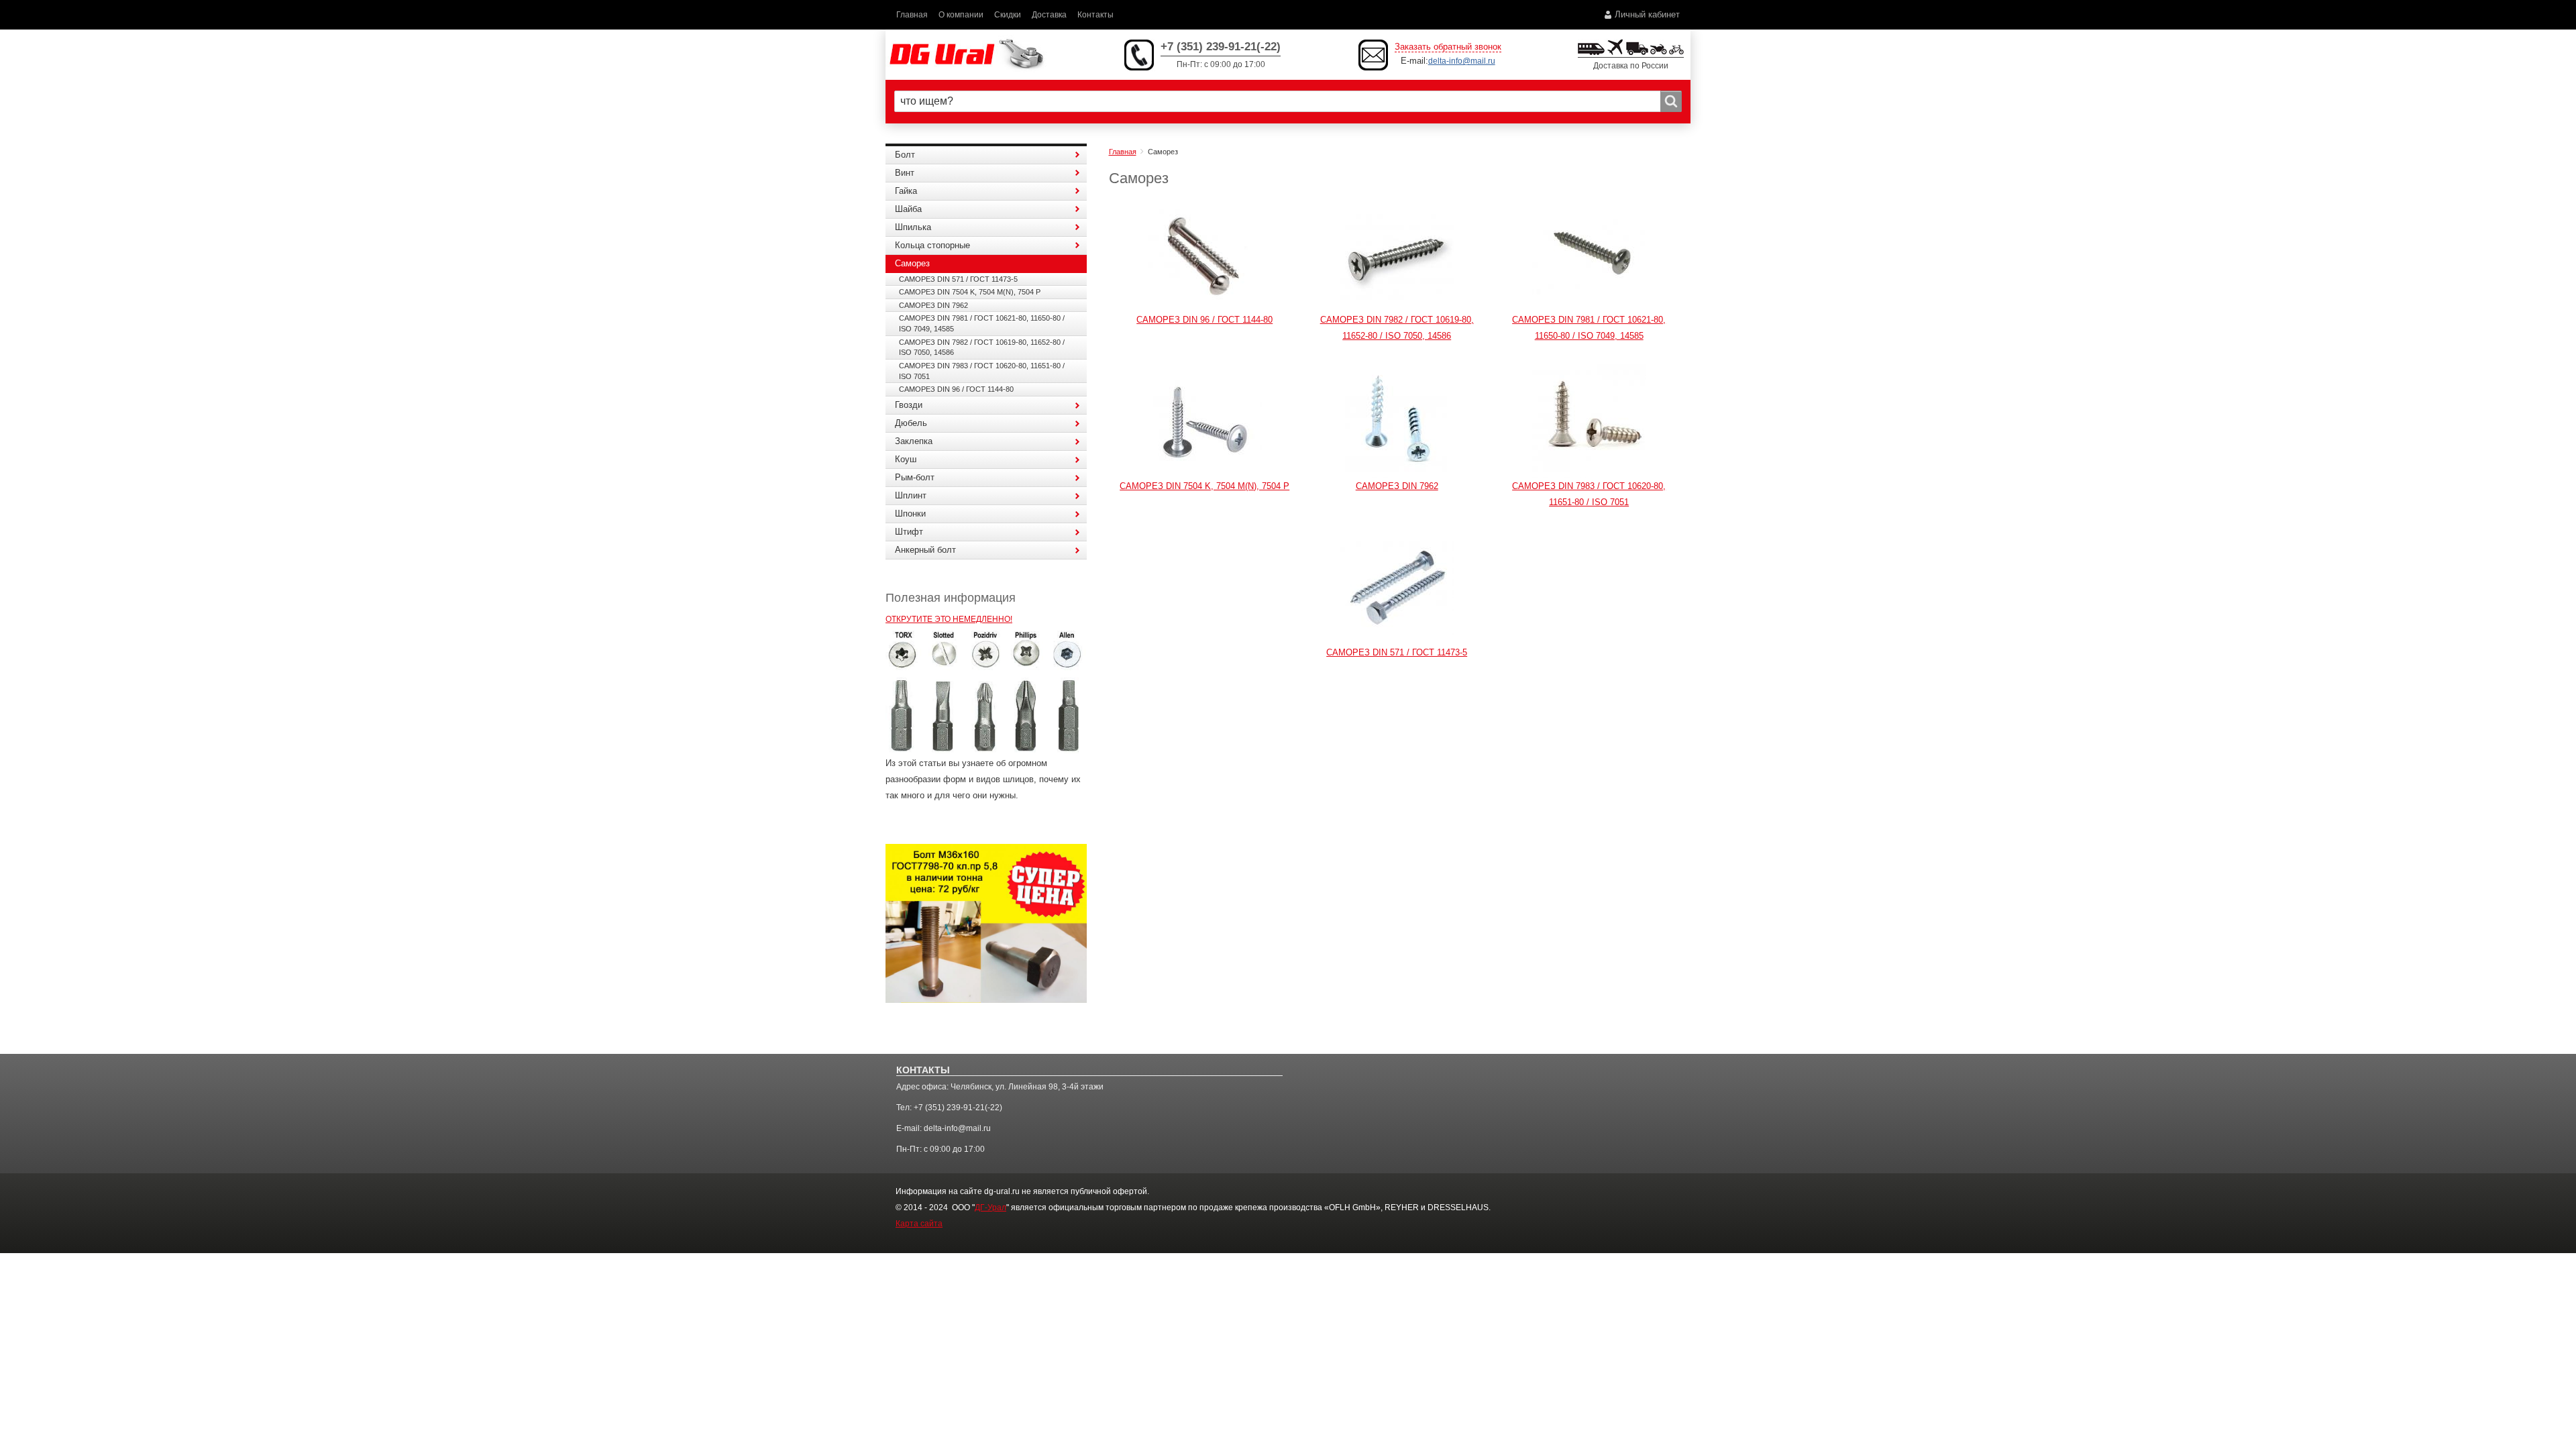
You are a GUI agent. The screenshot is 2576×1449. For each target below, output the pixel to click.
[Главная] (966, 55)
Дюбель (911, 423)
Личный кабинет (1647, 14)
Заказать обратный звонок (1448, 47)
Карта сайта (919, 1224)
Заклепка (914, 441)
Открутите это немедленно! (949, 619)
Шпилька (913, 227)
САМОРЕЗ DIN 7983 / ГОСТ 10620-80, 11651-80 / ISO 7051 (982, 371)
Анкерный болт (925, 550)
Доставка (1049, 14)
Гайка (906, 191)
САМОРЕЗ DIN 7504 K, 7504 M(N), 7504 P (1204, 486)
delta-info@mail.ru (1462, 61)
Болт (905, 155)
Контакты (1095, 14)
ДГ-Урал (990, 1207)
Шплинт (911, 495)
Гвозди (909, 405)
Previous (859, 701)
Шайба (908, 209)
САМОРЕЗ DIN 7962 (1397, 486)
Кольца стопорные (932, 245)
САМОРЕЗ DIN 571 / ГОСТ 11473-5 (1397, 652)
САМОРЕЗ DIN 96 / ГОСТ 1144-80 (1204, 320)
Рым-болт (915, 477)
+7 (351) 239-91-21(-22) (1221, 47)
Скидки (1008, 14)
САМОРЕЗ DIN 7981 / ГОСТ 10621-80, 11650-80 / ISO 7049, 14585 (982, 323)
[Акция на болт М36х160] (986, 923)
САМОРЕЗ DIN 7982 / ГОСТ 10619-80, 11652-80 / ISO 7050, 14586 (982, 347)
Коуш (906, 459)
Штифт (909, 532)
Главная (912, 14)
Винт (905, 173)
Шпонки (910, 514)
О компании (961, 14)
